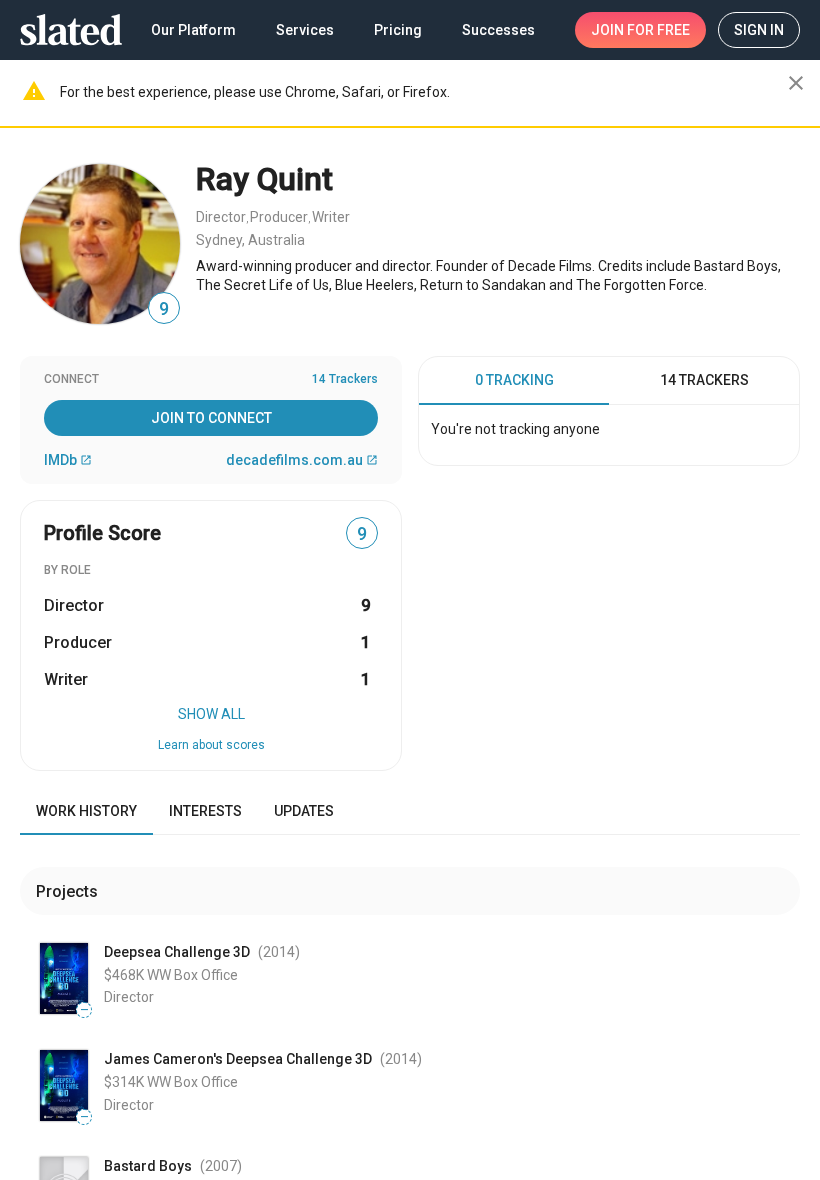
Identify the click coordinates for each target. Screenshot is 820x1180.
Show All (211, 714)
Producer (279, 217)
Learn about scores (211, 745)
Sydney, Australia (250, 240)
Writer (331, 217)
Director (221, 217)
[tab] (514, 381)
